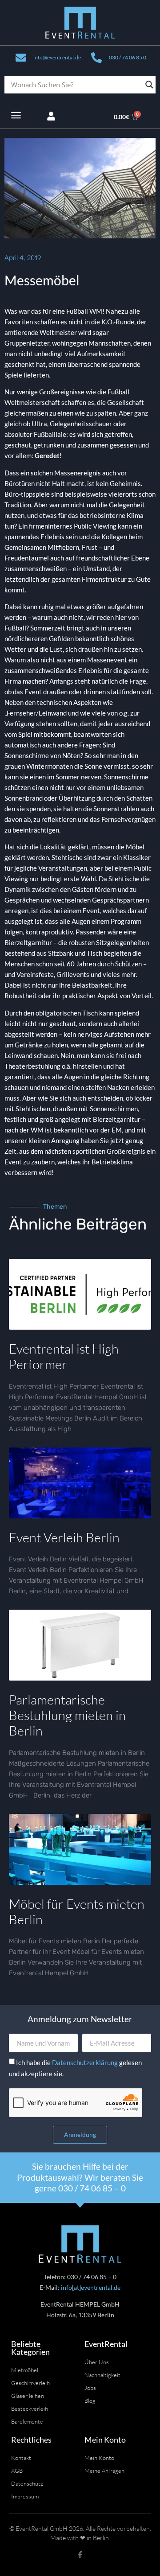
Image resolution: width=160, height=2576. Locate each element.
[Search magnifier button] (149, 85)
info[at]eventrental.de (91, 2287)
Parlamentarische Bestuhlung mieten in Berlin (67, 1715)
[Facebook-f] (80, 2555)
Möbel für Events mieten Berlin (77, 1912)
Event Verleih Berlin (64, 1537)
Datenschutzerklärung (86, 2062)
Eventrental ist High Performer (64, 1356)
